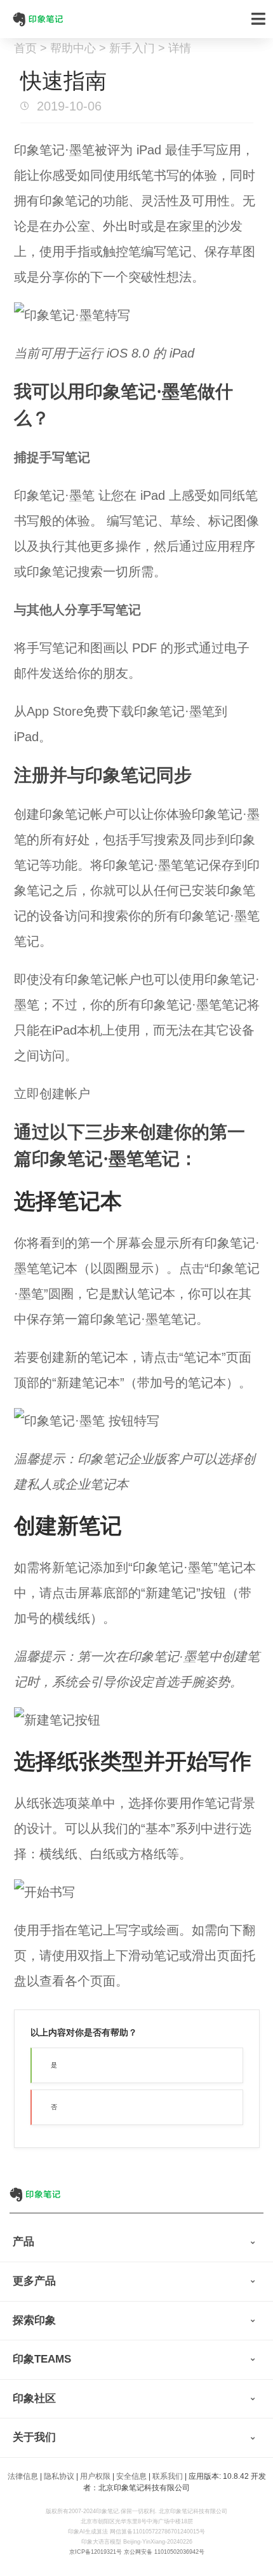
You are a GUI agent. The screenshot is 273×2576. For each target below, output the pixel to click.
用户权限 (95, 2476)
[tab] (136, 2243)
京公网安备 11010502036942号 (164, 2552)
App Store (55, 711)
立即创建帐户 (52, 1094)
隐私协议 (59, 2476)
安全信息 (131, 2476)
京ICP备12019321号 (96, 2552)
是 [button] (54, 2065)
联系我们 (168, 2476)
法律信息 (23, 2476)
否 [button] (54, 2107)
